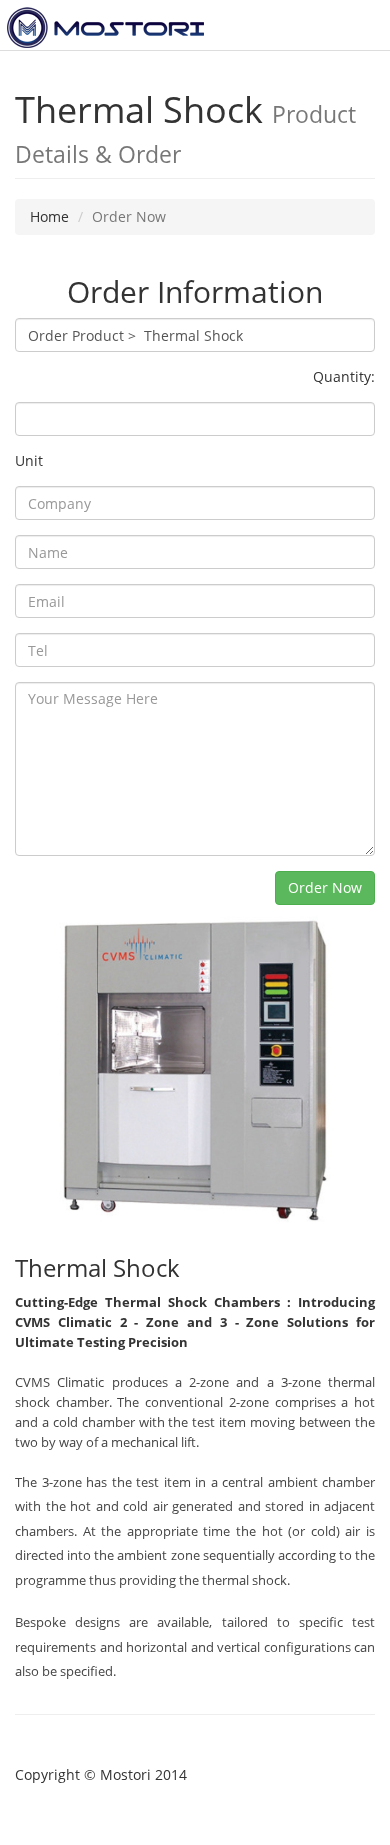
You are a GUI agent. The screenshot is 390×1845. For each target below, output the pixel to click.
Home (49, 216)
